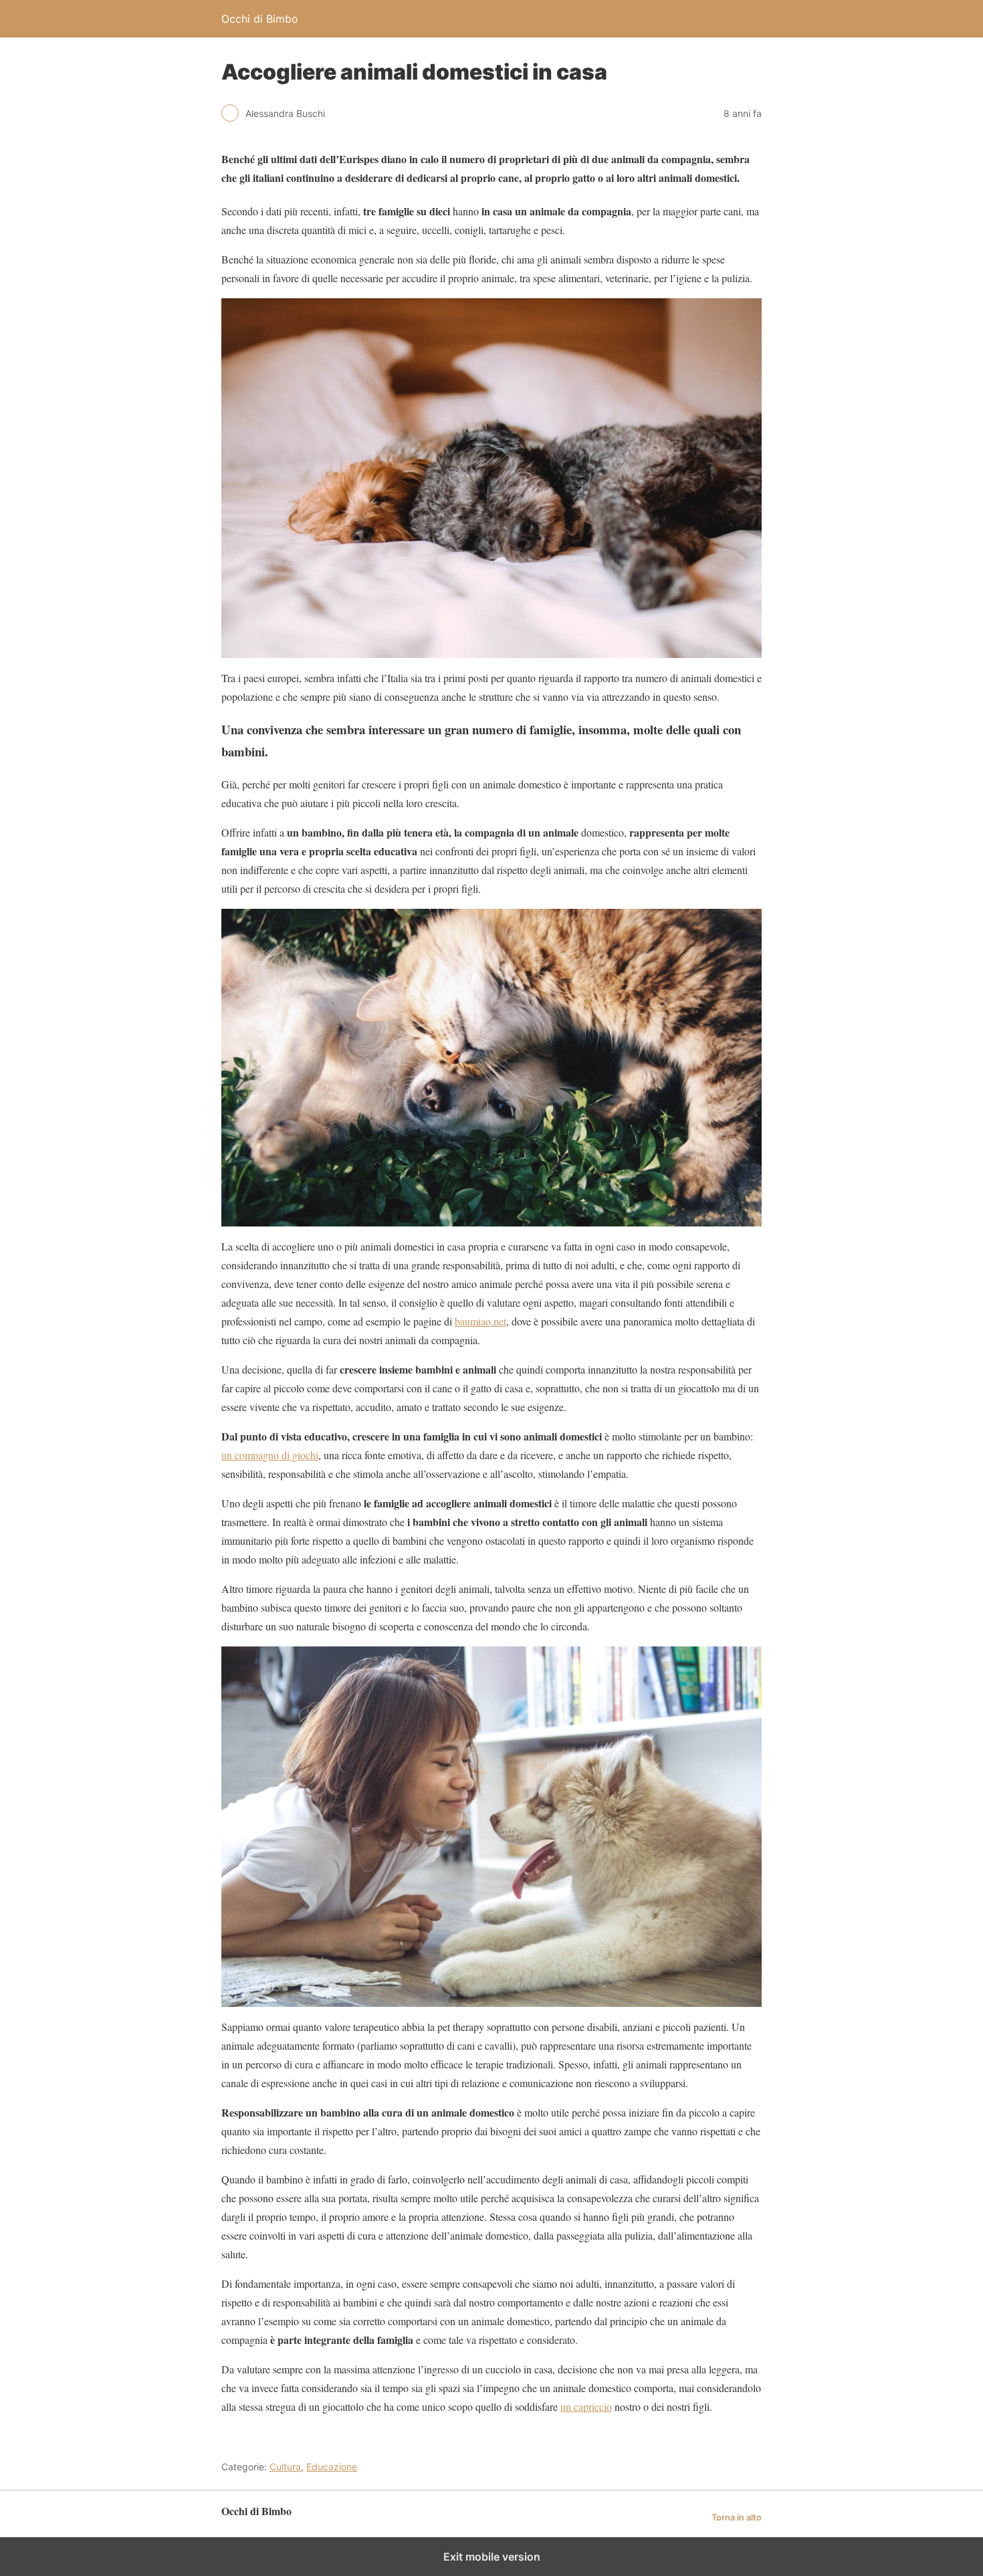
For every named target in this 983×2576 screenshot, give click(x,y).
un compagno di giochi (270, 1455)
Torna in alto (737, 2517)
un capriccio (586, 2406)
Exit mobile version (492, 2557)
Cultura (285, 2467)
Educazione (332, 2467)
